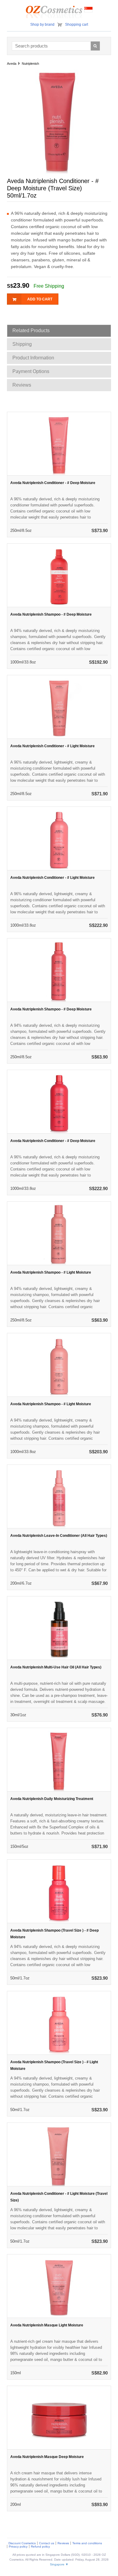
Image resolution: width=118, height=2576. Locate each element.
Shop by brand (42, 25)
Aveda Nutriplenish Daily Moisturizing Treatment (52, 1799)
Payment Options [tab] (31, 371)
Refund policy (40, 2547)
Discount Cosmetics (22, 2543)
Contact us (47, 2543)
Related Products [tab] (31, 331)
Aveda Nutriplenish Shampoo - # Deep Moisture (51, 614)
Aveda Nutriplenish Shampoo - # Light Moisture (51, 1272)
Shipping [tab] (22, 344)
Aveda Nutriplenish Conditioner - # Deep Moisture (53, 483)
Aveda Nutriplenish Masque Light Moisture (47, 2325)
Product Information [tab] (33, 358)
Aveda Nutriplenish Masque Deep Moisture (47, 2457)
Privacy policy (18, 2547)
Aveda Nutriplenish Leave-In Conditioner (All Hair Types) (59, 1536)
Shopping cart (77, 25)
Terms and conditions (87, 2543)
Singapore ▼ (59, 2564)
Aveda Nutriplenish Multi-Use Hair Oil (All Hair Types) (56, 1667)
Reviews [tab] (22, 385)
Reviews (63, 2543)
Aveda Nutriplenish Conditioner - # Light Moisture (52, 746)
